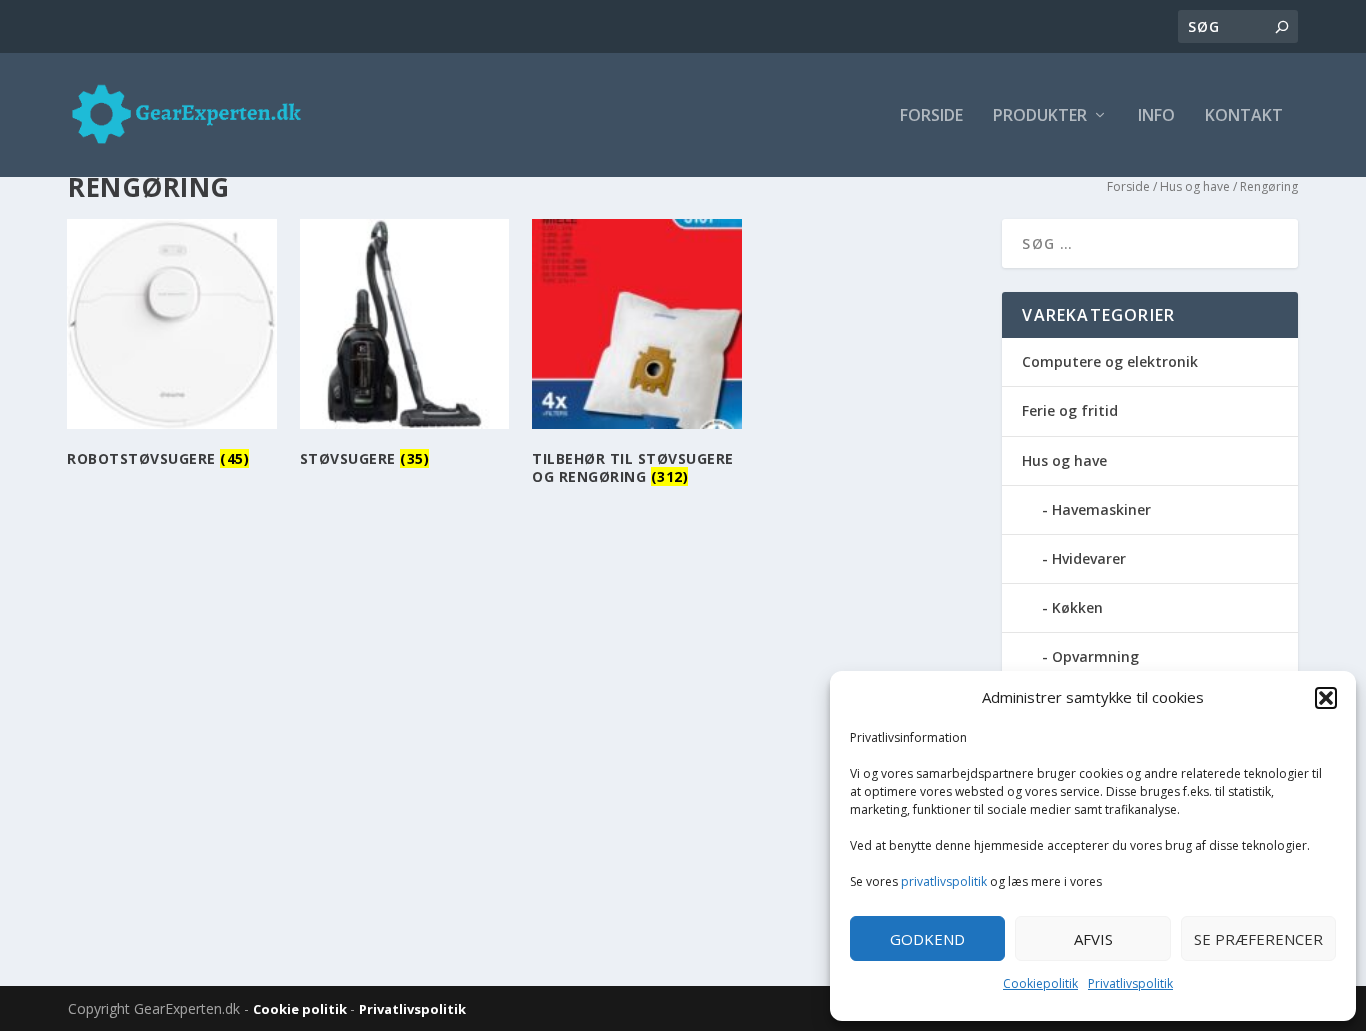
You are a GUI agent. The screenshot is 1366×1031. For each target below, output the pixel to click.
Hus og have (1195, 186)
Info (1156, 116)
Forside (931, 116)
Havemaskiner (1101, 509)
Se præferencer (1258, 939)
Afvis (1093, 939)
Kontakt (1244, 116)
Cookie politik (301, 1009)
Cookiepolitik (1040, 983)
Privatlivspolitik (1130, 983)
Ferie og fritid (1070, 410)
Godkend (927, 939)
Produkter (1040, 116)
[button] (1326, 698)
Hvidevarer (1089, 558)
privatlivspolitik (944, 881)
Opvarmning (1095, 656)
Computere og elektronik (1110, 361)
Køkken (1077, 607)
